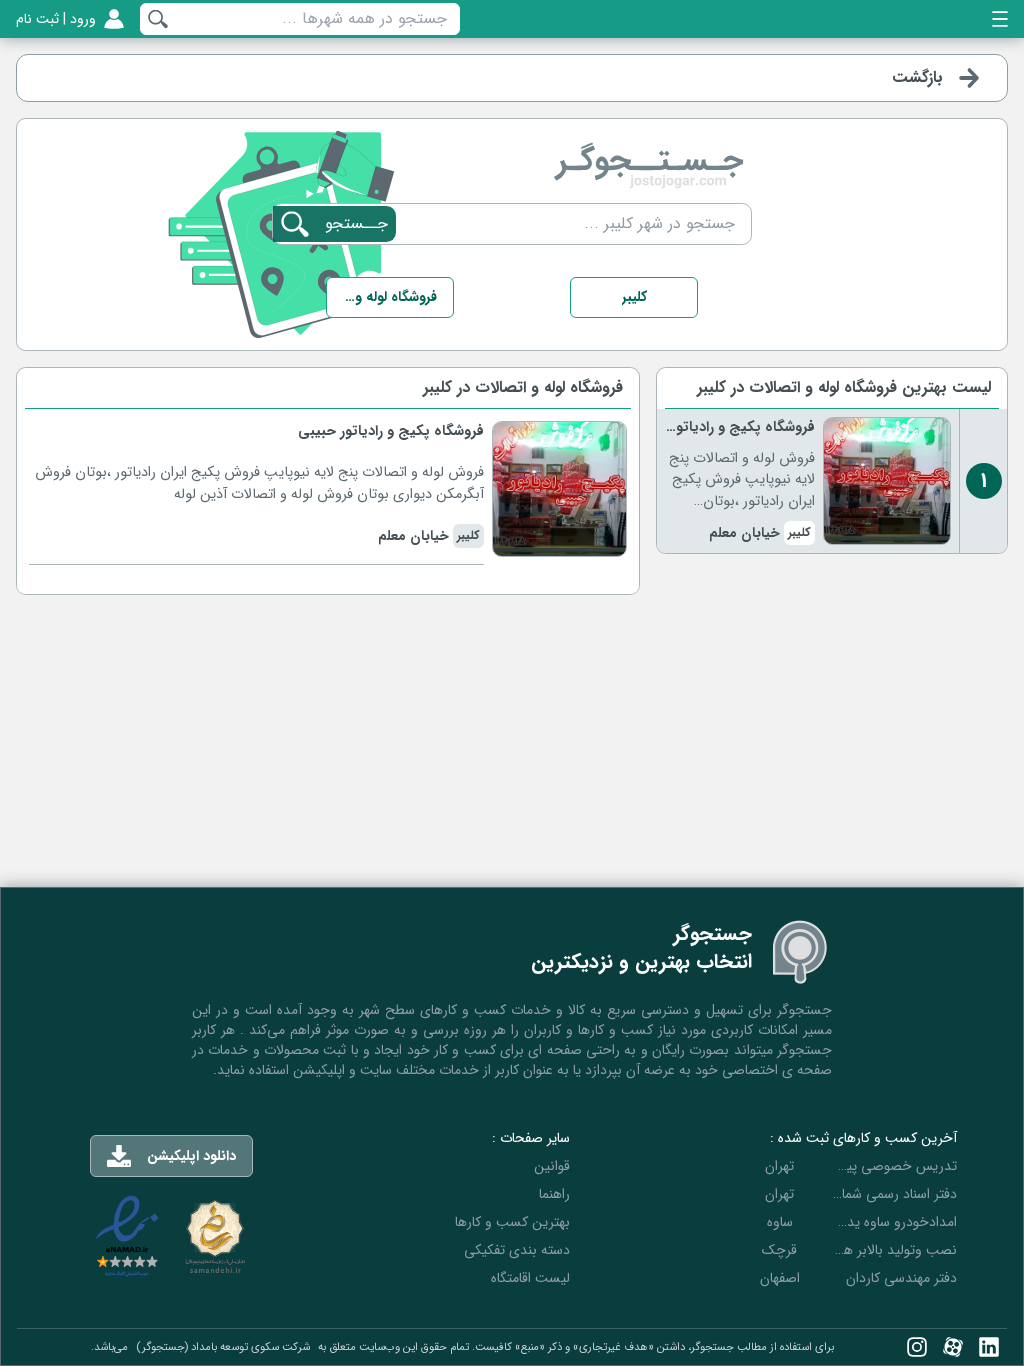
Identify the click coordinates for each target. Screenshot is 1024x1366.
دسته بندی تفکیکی (517, 1250)
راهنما (554, 1194)
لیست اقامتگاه (530, 1278)
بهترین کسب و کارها (512, 1222)
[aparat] (953, 1347)
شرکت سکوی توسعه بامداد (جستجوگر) (223, 1347)
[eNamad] (127, 1236)
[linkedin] (989, 1347)
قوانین (552, 1166)
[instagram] (917, 1347)
